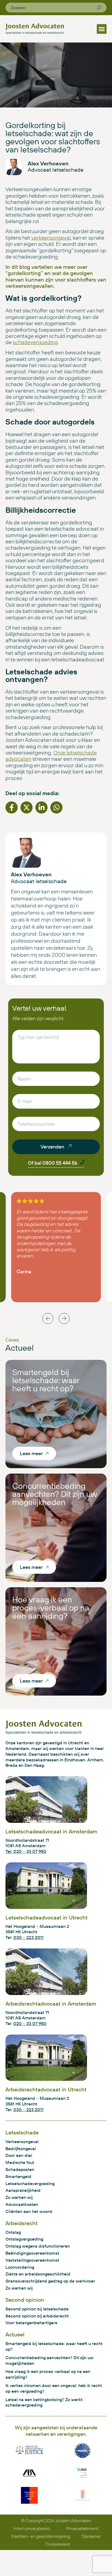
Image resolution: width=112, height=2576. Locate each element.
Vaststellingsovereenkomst (32, 2260)
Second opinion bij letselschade (37, 2309)
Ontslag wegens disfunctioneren (38, 2246)
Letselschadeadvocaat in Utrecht (46, 1917)
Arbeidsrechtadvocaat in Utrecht (46, 2089)
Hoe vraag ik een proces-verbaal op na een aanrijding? (51, 1608)
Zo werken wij (19, 2197)
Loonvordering (20, 2267)
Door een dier (19, 2155)
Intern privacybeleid (32, 2528)
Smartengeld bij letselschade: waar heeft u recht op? (46, 1380)
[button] (102, 29)
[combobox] (54, 8)
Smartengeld (18, 2176)
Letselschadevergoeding (30, 2183)
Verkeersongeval (22, 2141)
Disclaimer (91, 2536)
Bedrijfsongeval (21, 2149)
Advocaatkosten (22, 2204)
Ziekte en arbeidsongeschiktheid (38, 2274)
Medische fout (20, 2162)
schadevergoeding (35, 342)
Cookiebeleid (57, 2544)
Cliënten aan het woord (29, 2211)
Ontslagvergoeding (24, 2239)
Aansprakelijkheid (23, 2190)
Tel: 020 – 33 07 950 (26, 1851)
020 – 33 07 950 (30, 2023)
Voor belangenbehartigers (31, 2323)
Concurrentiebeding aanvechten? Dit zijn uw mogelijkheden (55, 1494)
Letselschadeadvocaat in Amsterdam (51, 1831)
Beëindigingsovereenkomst (32, 2253)
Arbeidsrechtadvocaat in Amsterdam (51, 2004)
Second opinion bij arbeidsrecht (37, 2316)
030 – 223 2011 (28, 1937)
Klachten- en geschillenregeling (41, 2536)
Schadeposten (20, 2169)
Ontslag (13, 2232)
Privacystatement (82, 2528)
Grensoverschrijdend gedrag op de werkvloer (50, 2281)
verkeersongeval (51, 238)
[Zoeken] (99, 8)
